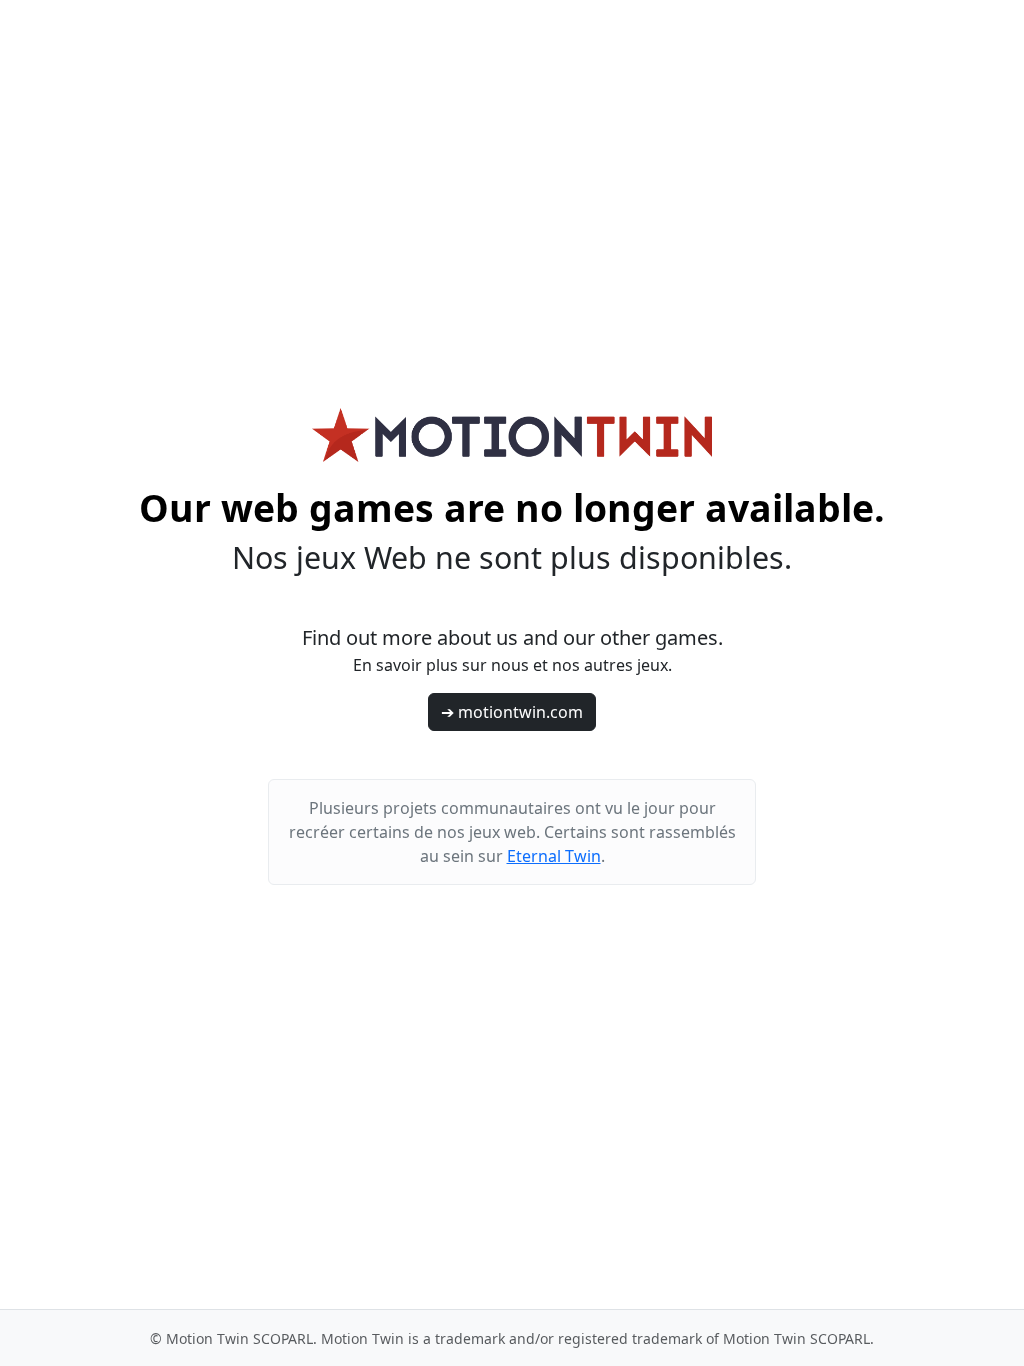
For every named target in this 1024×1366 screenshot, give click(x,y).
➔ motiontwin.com (512, 712)
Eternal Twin (554, 856)
